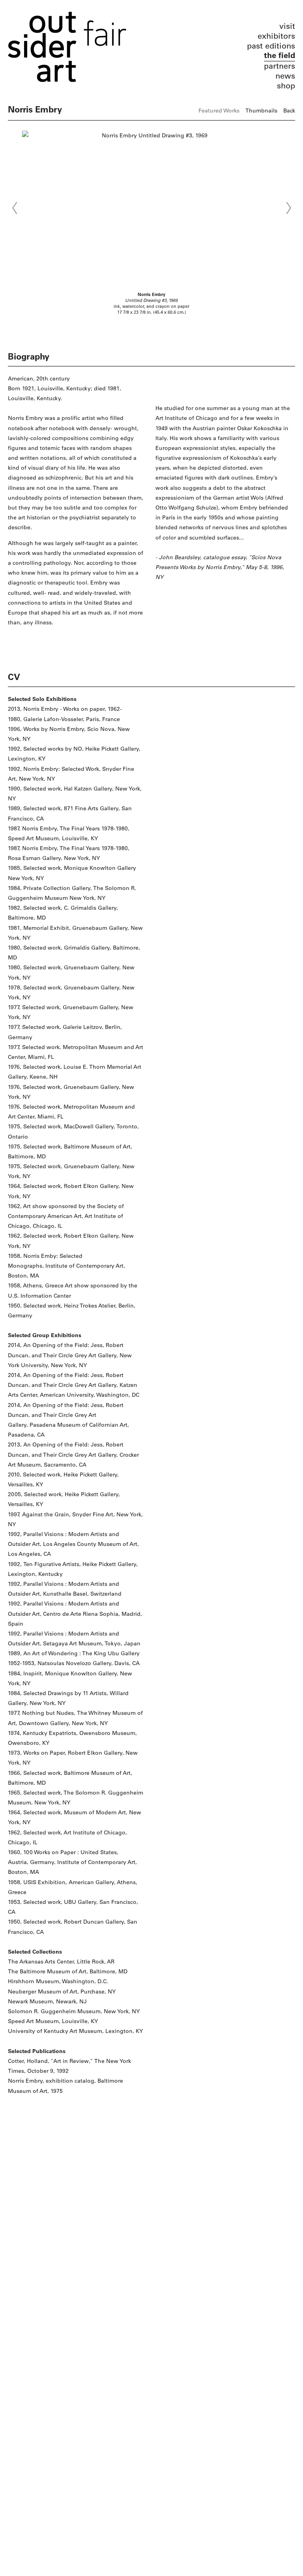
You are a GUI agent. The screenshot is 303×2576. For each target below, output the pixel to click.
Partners (280, 66)
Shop (286, 86)
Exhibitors (276, 36)
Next (288, 208)
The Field (280, 55)
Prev (15, 208)
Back (289, 111)
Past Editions (271, 46)
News (285, 76)
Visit (287, 26)
